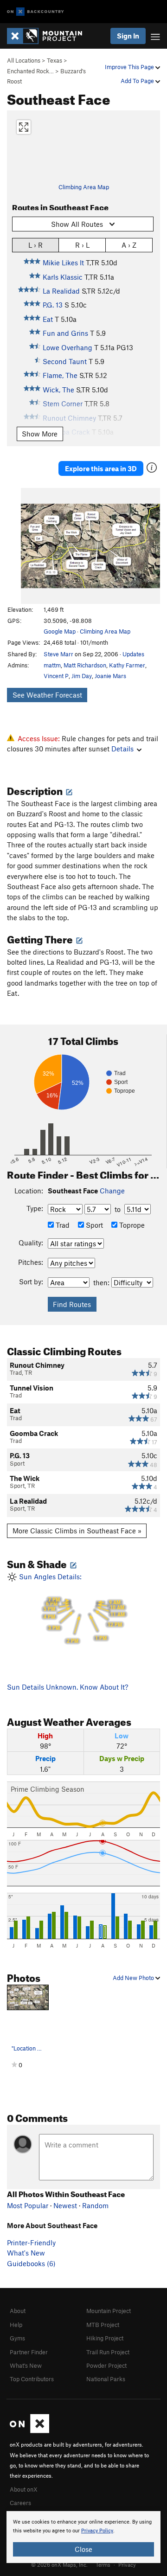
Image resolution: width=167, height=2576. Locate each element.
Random (95, 2205)
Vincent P (56, 676)
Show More (40, 434)
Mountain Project (109, 2311)
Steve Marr (58, 654)
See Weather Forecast (47, 695)
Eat (48, 319)
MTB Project (103, 2325)
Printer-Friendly (31, 2243)
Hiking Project (105, 2338)
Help (16, 2325)
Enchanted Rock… (30, 71)
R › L (82, 245)
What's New (26, 2253)
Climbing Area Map (84, 187)
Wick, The (58, 390)
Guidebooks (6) (31, 2263)
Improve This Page (130, 67)
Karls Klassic (63, 277)
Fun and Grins (65, 333)
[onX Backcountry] (35, 12)
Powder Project (106, 2365)
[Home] (49, 36)
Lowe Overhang (67, 347)
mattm (52, 665)
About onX (24, 2489)
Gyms (17, 2338)
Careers (20, 2503)
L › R (35, 245)
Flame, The (60, 375)
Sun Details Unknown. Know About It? (67, 1687)
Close (83, 2549)
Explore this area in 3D (101, 468)
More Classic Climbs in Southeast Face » (77, 1531)
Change (112, 1191)
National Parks (106, 2379)
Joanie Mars (110, 676)
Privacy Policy (97, 2531)
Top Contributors (32, 2379)
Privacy (127, 2564)
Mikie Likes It (63, 263)
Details (122, 749)
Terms (103, 2564)
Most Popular (28, 2205)
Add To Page (138, 81)
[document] (83, 2537)
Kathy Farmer (127, 665)
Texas (55, 60)
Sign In (128, 36)
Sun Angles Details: (71, 1608)
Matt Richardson (85, 665)
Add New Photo (134, 1978)
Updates (133, 654)
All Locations (24, 60)
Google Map (60, 631)
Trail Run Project (108, 2352)
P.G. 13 (53, 305)
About (18, 2311)
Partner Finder (29, 2352)
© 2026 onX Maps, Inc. (59, 2564)
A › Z (129, 245)
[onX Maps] (29, 2431)
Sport (93, 1225)
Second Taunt (65, 361)
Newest (65, 2205)
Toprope (131, 1225)
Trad (62, 1225)
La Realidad (61, 291)
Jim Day (82, 676)
